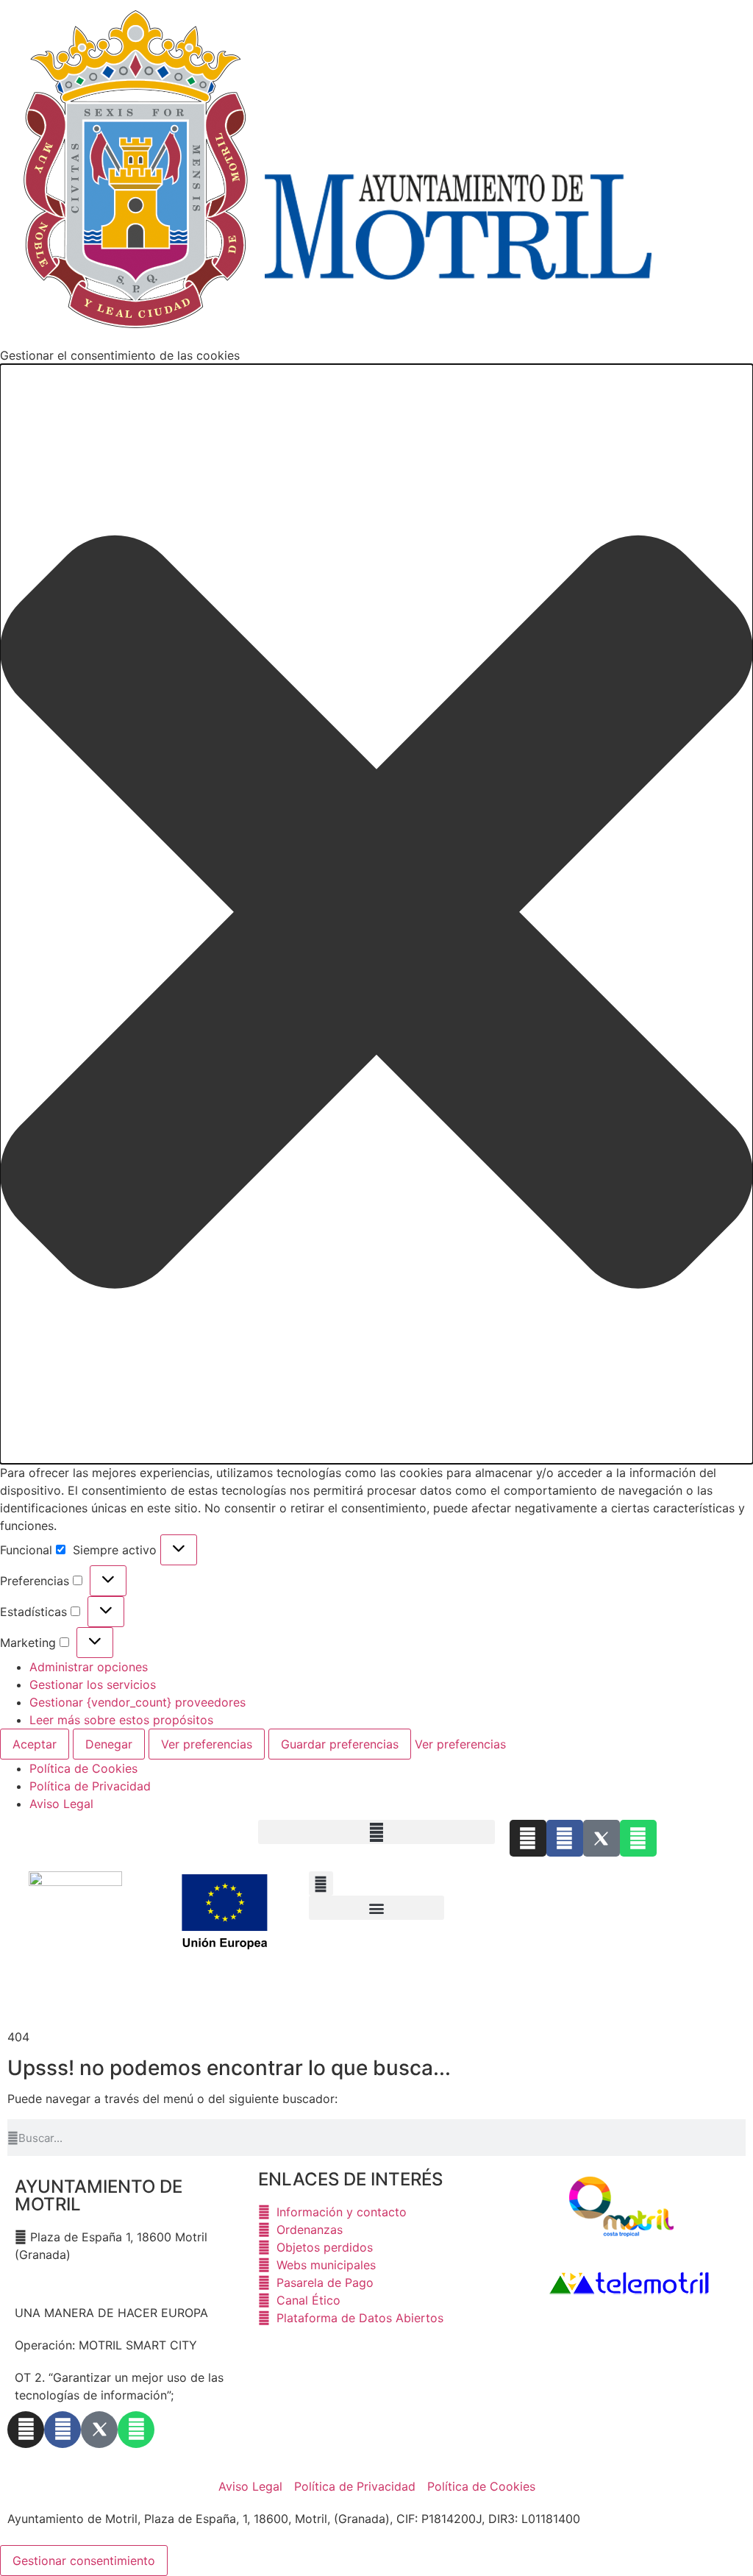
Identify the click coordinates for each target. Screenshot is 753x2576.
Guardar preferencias (340, 1744)
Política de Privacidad (90, 1786)
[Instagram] (528, 1838)
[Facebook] (565, 1838)
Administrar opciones (89, 1667)
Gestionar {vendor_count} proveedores (138, 1702)
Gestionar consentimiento (84, 2561)
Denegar (109, 1744)
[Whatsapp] (638, 1838)
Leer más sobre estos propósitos (121, 1720)
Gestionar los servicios (93, 1684)
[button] (376, 914)
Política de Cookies (83, 1768)
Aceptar (35, 1744)
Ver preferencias (207, 1744)
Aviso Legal (61, 1804)
